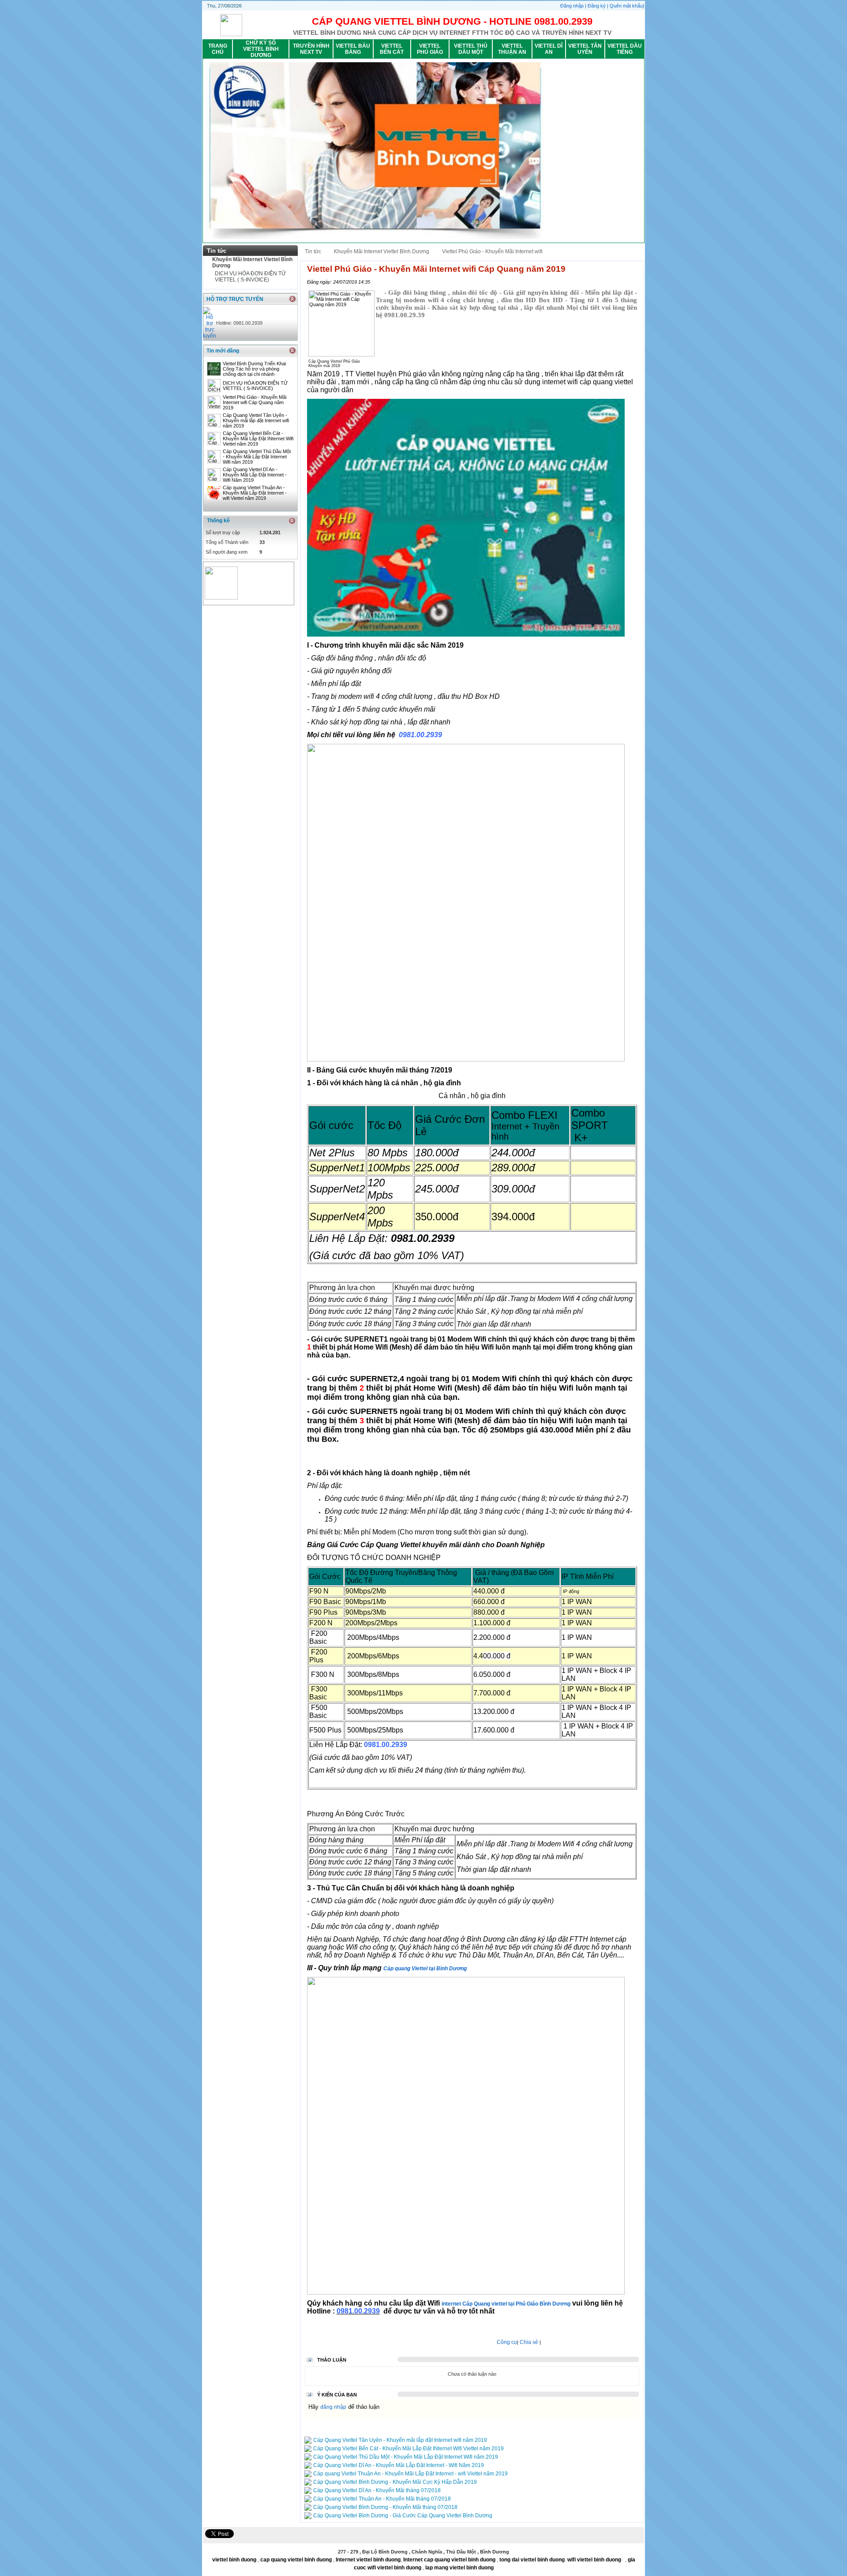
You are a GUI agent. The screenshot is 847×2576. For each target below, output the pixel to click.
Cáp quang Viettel (405, 1969)
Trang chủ (218, 49)
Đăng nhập (573, 6)
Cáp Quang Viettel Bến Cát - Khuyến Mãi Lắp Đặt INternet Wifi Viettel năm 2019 (258, 439)
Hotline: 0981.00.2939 (239, 323)
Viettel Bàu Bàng (353, 49)
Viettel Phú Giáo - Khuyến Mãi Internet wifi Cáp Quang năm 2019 (255, 402)
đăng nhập (333, 2407)
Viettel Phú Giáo (430, 49)
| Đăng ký (596, 6)
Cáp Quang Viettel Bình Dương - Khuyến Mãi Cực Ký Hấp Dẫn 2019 (395, 2482)
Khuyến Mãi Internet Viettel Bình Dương (382, 251)
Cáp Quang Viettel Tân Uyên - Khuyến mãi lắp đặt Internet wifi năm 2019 (256, 420)
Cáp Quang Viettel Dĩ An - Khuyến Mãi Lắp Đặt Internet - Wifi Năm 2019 (255, 475)
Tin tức (313, 251)
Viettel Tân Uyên (585, 49)
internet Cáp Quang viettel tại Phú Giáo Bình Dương (506, 2304)
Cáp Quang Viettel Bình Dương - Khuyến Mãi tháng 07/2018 (385, 2507)
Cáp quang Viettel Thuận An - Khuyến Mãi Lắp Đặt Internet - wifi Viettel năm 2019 (255, 493)
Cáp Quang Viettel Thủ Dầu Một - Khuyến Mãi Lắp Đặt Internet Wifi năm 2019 (257, 457)
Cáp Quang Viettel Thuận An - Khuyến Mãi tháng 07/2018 (382, 2499)
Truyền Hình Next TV (311, 49)
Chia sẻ (529, 2342)
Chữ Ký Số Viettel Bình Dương (261, 49)
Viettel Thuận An (512, 49)
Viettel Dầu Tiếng (625, 49)
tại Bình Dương (447, 1969)
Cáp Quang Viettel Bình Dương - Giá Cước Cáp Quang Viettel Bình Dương (403, 2516)
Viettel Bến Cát (392, 49)
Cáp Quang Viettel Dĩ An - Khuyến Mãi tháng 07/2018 (377, 2490)
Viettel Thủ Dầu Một (471, 49)
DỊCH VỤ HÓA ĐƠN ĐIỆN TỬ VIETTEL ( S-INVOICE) (250, 277)
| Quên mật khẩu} (626, 6)
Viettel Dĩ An (549, 49)
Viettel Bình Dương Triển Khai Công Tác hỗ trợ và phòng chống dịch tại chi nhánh (254, 369)
